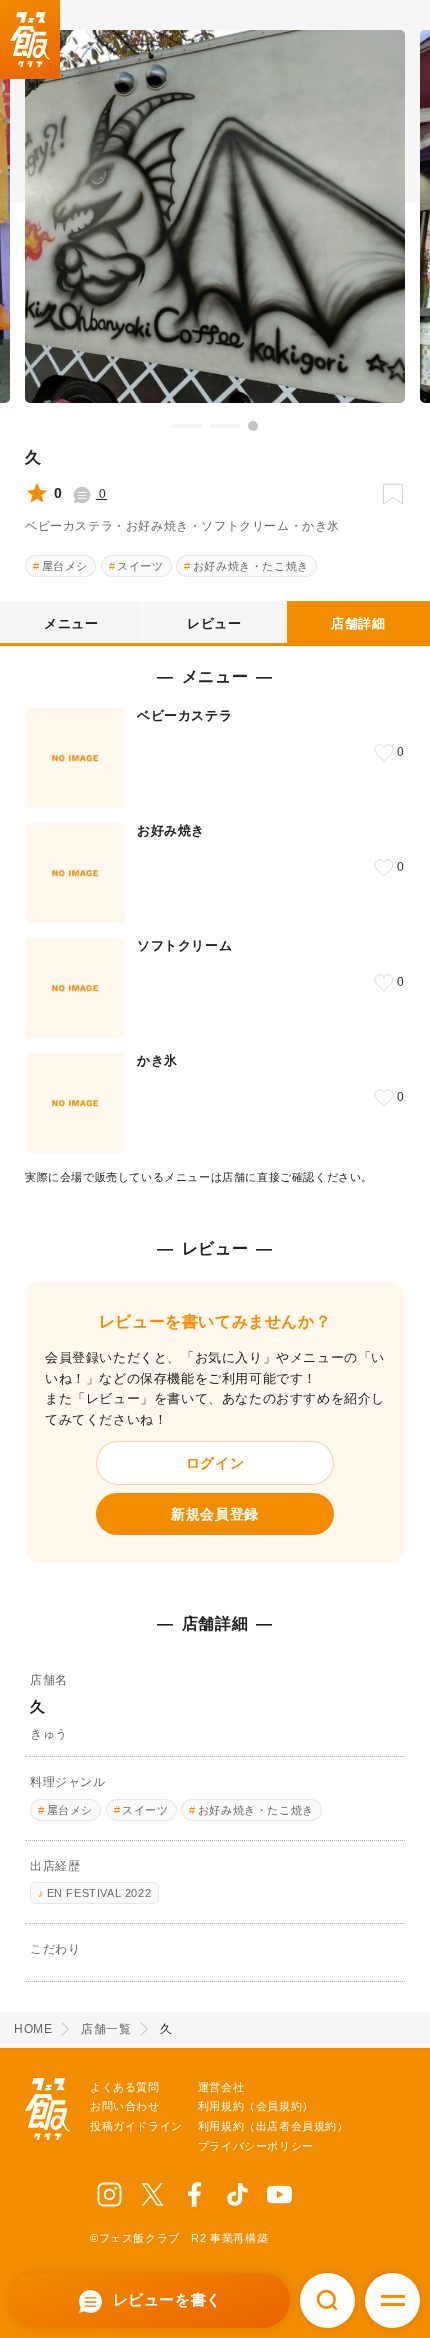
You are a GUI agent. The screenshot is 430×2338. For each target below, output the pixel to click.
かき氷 (157, 1060)
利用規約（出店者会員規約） (273, 2126)
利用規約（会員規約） (256, 2106)
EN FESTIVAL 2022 (99, 1893)
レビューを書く (165, 2299)
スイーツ (140, 566)
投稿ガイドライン (136, 2126)
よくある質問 (125, 2087)
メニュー (71, 623)
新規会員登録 (215, 1514)
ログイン (215, 1463)
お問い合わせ (125, 2106)
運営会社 (221, 2087)
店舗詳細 (358, 623)
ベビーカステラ (184, 715)
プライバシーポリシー (256, 2146)
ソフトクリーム (184, 945)
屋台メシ (65, 566)
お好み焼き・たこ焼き (251, 566)
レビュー (214, 623)
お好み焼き (171, 830)
